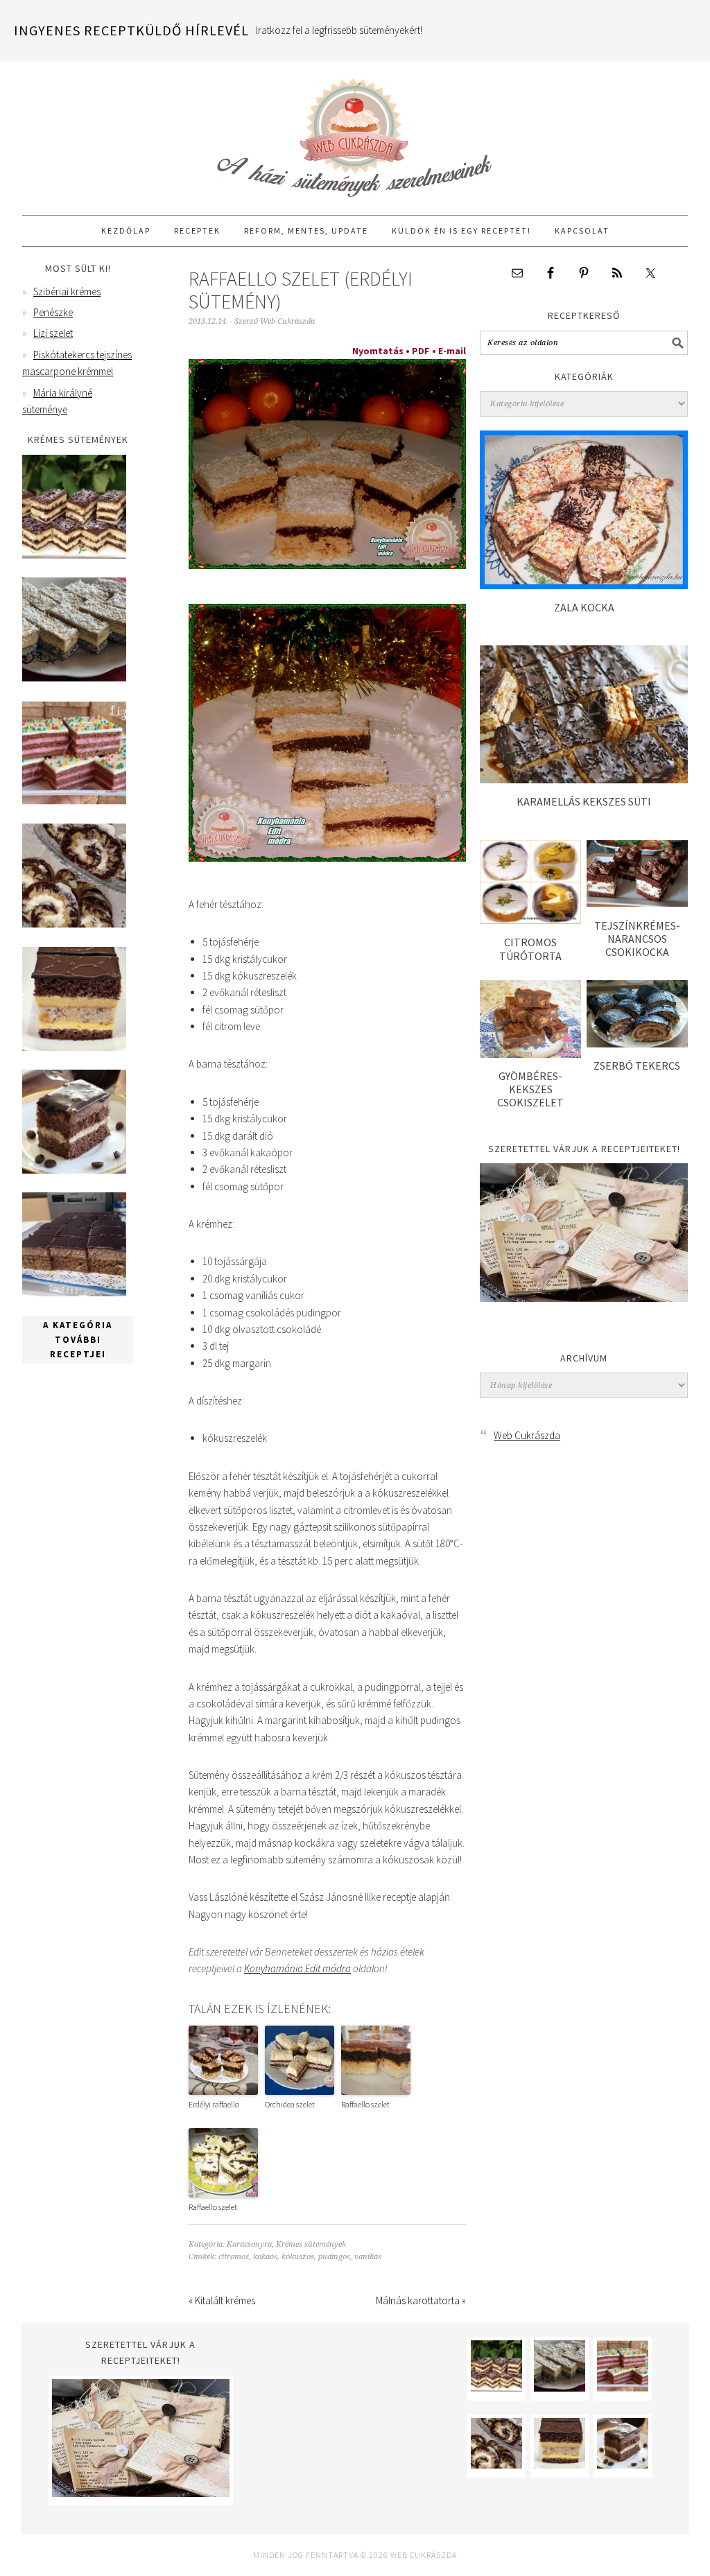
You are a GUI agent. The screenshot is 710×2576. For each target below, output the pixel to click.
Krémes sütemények (311, 2244)
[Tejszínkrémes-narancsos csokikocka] (637, 903)
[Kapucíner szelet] (74, 1170)
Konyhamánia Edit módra (297, 1968)
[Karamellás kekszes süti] (584, 780)
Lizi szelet (53, 333)
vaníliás (368, 2257)
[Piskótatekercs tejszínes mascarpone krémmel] (74, 924)
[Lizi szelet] (74, 801)
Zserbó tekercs (637, 1065)
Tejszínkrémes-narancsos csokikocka (637, 939)
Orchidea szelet (290, 2104)
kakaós (265, 2257)
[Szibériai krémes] (74, 555)
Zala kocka (584, 607)
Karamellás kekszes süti (584, 801)
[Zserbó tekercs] (637, 1044)
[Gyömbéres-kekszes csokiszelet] (530, 1054)
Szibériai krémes (67, 291)
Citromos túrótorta (530, 949)
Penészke (53, 312)
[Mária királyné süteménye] (74, 1047)
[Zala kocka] (584, 585)
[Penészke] (74, 678)
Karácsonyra (249, 2244)
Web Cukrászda (355, 132)
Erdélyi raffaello (214, 2104)
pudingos (334, 2257)
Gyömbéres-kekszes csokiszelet (530, 1089)
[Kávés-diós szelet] (74, 1293)
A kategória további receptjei (78, 1340)
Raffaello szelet (365, 2104)
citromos (234, 2257)
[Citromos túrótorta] (530, 920)
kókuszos (298, 2257)
